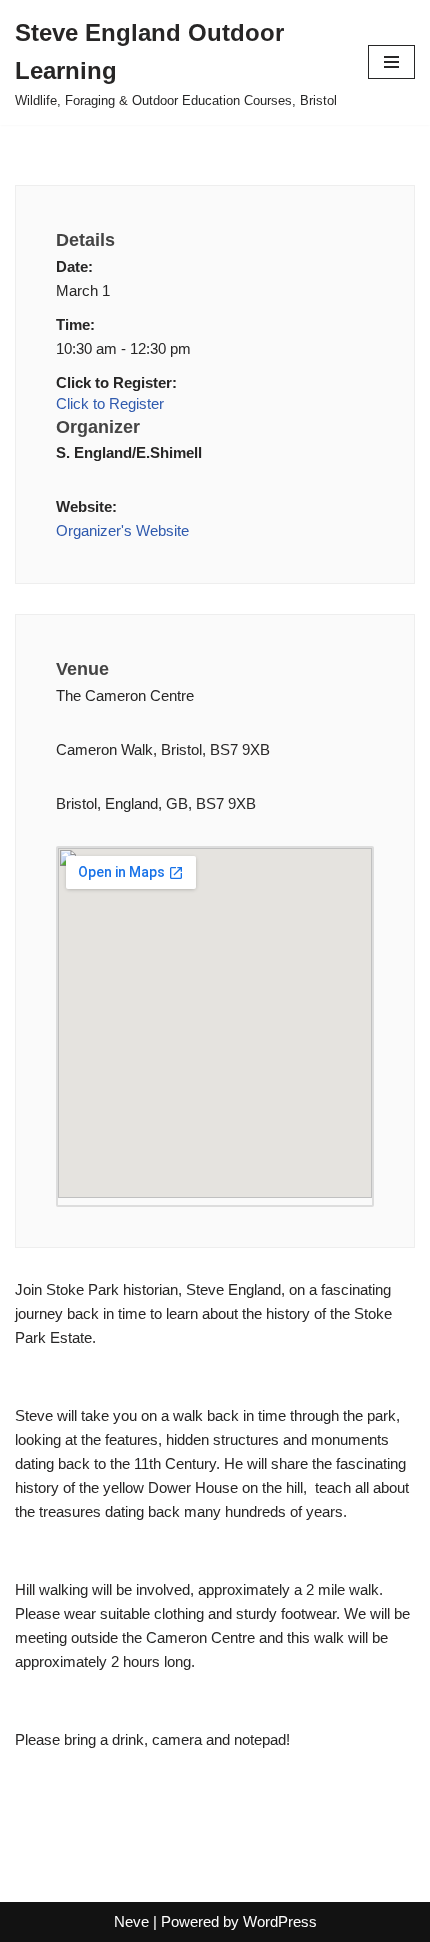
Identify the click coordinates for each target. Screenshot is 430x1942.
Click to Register (110, 403)
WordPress (280, 1921)
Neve (131, 1921)
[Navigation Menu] (391, 62)
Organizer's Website (122, 530)
